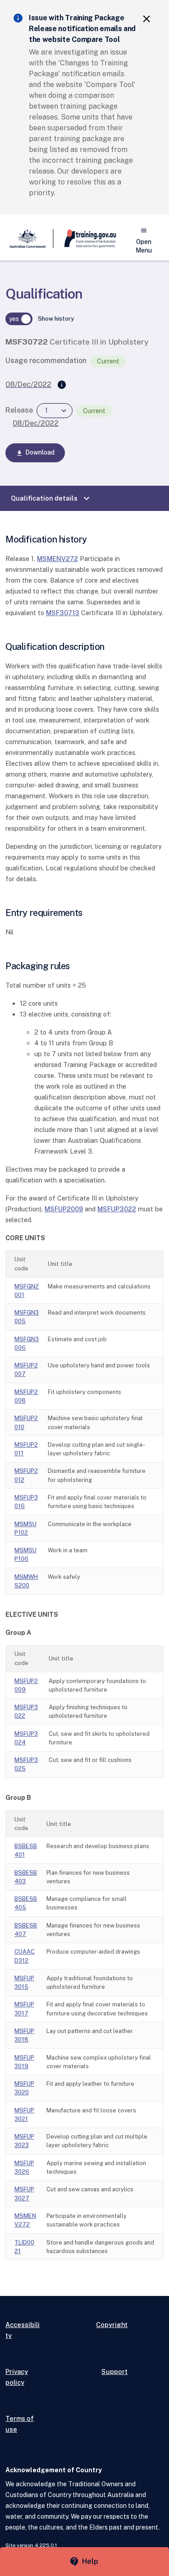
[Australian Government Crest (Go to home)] (30, 239)
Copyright (112, 2325)
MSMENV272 (57, 559)
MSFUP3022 (117, 1209)
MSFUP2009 (64, 1209)
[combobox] (55, 411)
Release (19, 410)
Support (114, 2371)
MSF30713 (63, 613)
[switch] (19, 319)
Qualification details (51, 498)
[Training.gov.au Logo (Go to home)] (85, 239)
